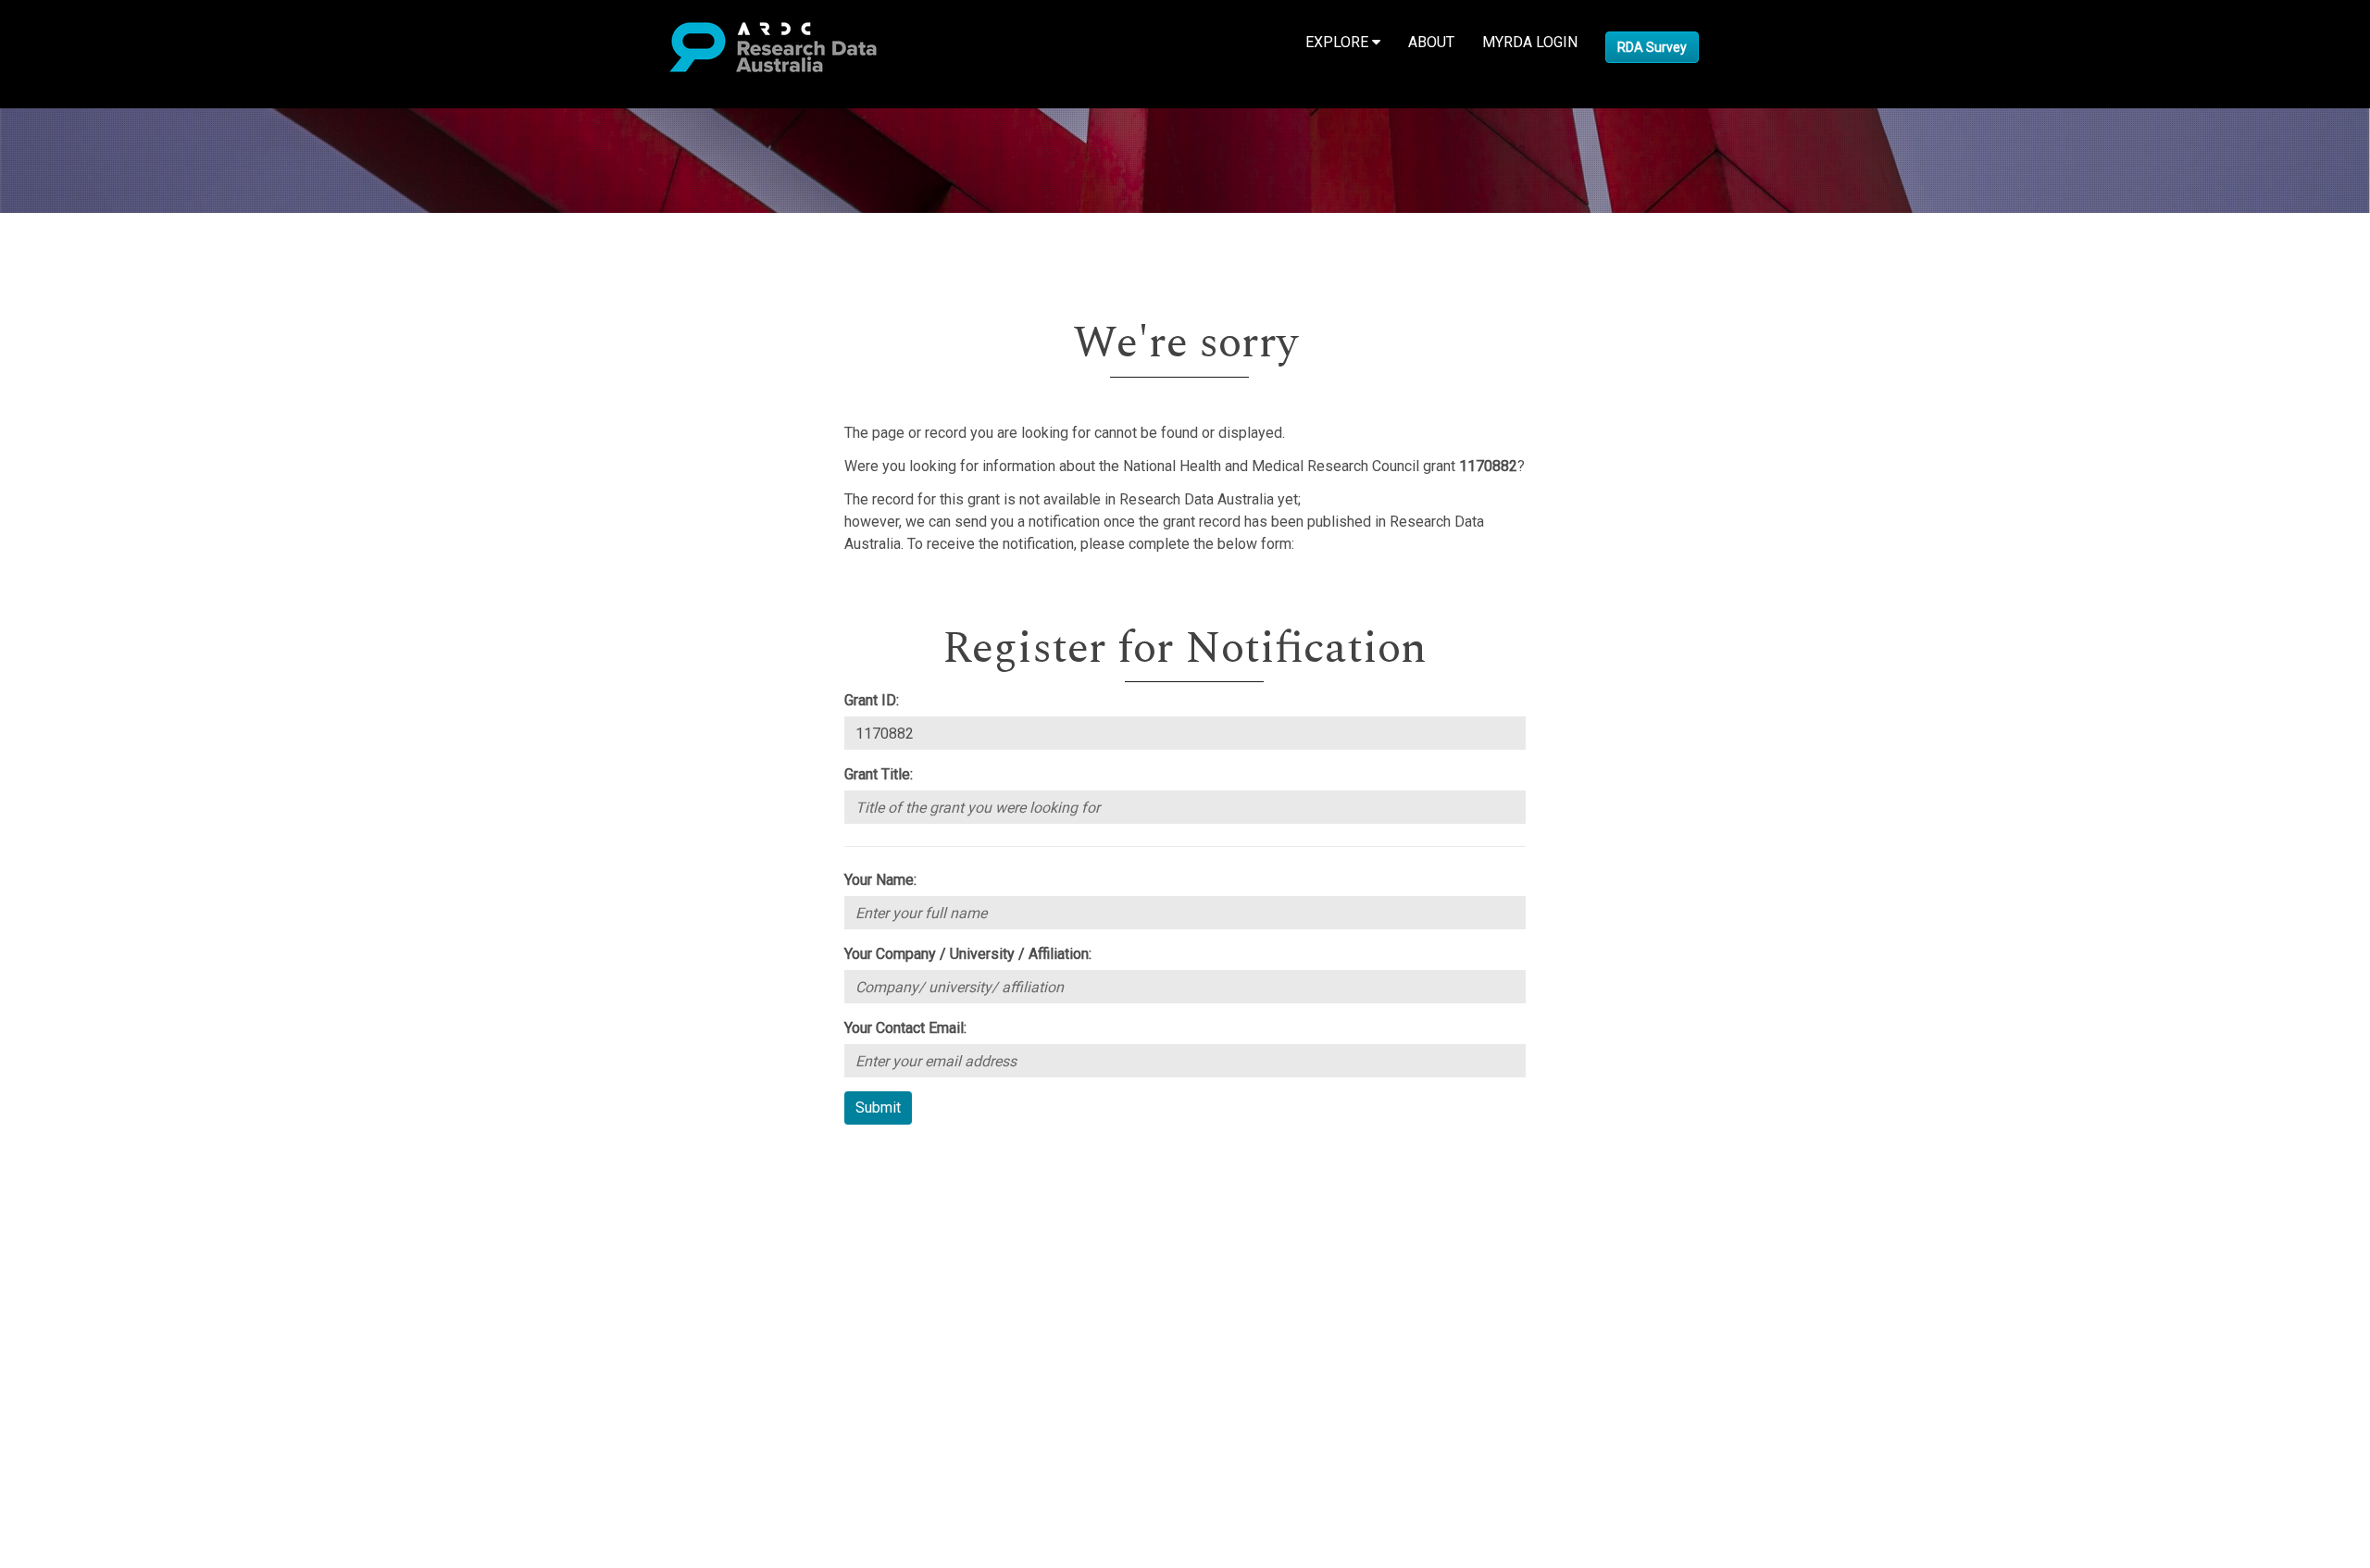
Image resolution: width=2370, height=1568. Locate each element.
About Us (87, 1157)
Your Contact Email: (905, 1028)
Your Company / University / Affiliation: (968, 954)
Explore (1339, 42)
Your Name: (880, 880)
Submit (878, 1108)
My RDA (84, 1180)
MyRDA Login (1530, 42)
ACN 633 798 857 (57, 1380)
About (1431, 42)
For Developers (108, 1246)
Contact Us (93, 1202)
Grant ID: (872, 700)
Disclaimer (92, 1224)
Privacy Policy (104, 1324)
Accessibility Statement (135, 1346)
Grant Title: (879, 774)
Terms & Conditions (121, 1302)
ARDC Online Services (129, 1269)
